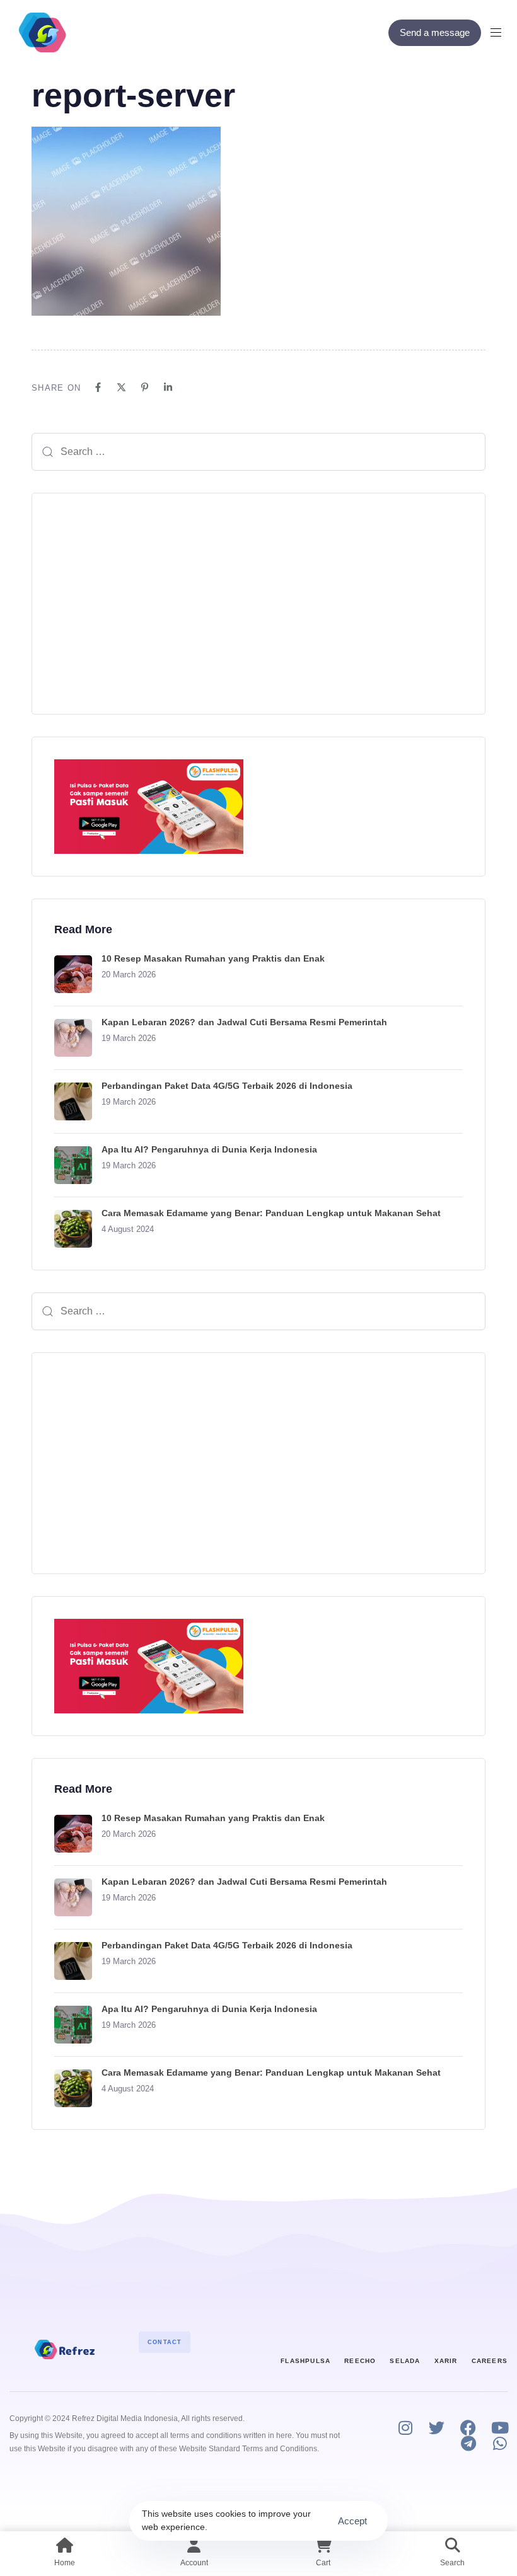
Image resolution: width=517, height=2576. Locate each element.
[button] (501, 32)
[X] (121, 387)
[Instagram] (405, 2428)
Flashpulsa (305, 2361)
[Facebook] (98, 387)
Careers (490, 2361)
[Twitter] (437, 2428)
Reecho (360, 2361)
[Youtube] (500, 2428)
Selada (405, 2361)
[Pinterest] (145, 387)
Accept (352, 2521)
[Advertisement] (258, 604)
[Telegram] (468, 2443)
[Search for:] (258, 452)
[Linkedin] (168, 387)
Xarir (446, 2361)
